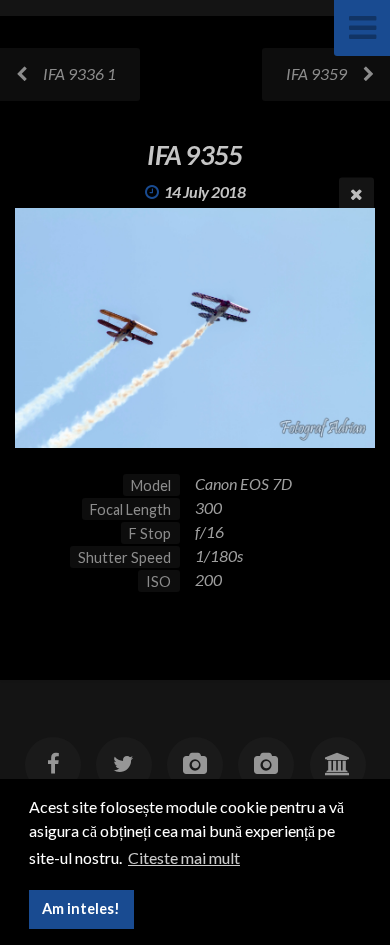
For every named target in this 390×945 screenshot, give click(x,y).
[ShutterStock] (266, 765)
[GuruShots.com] (195, 765)
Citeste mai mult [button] (184, 857)
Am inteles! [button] (81, 908)
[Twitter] (124, 765)
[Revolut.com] (337, 765)
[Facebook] (52, 765)
